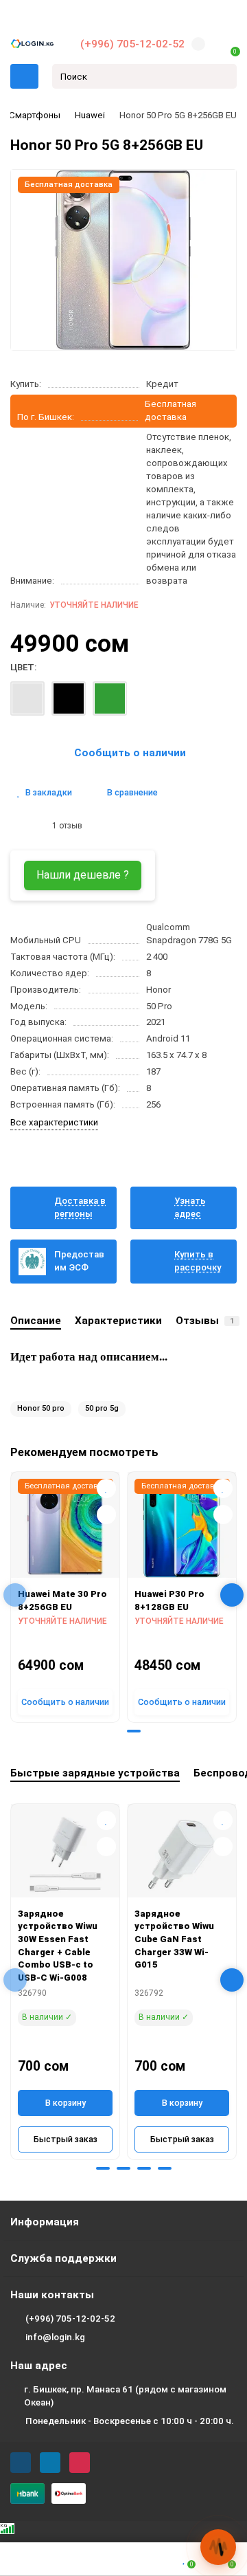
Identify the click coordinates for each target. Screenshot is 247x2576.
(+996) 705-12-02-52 (132, 44)
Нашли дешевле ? (83, 875)
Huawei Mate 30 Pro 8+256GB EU (62, 1600)
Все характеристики (54, 1122)
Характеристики (118, 1321)
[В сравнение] (106, 1515)
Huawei (90, 115)
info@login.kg (55, 2337)
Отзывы (205, 1321)
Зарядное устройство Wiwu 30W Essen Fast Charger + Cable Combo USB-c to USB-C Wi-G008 (58, 1946)
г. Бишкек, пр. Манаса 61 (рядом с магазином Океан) (125, 2396)
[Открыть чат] (218, 2547)
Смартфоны (35, 115)
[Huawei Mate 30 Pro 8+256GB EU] (65, 1528)
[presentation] (15, 1595)
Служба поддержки (63, 2258)
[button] (113, 1731)
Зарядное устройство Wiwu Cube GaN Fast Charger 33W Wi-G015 (174, 1939)
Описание (36, 1321)
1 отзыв (65, 826)
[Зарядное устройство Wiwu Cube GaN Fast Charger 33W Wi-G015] (182, 1854)
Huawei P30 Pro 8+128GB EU (169, 1600)
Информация (45, 2222)
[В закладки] (106, 1488)
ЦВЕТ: (23, 667)
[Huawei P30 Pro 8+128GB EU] (182, 1528)
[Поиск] (222, 76)
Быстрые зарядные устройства (95, 1773)
